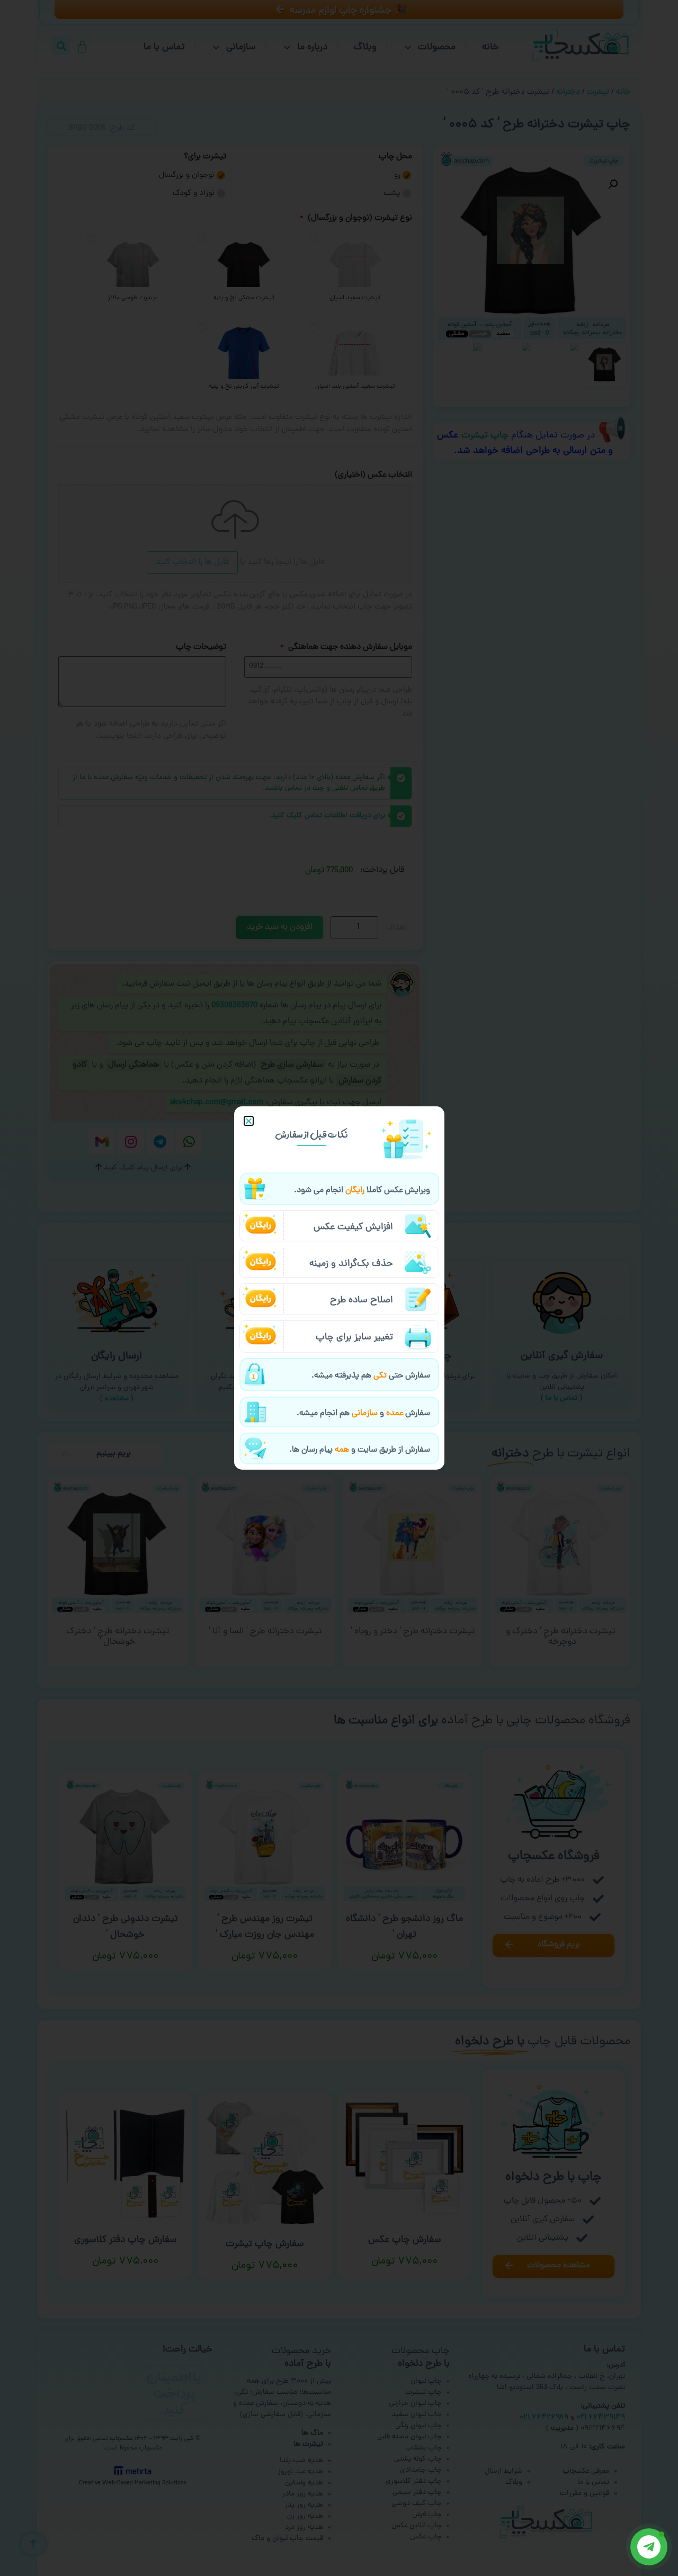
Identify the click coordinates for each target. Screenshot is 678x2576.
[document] (339, 1288)
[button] (249, 1121)
